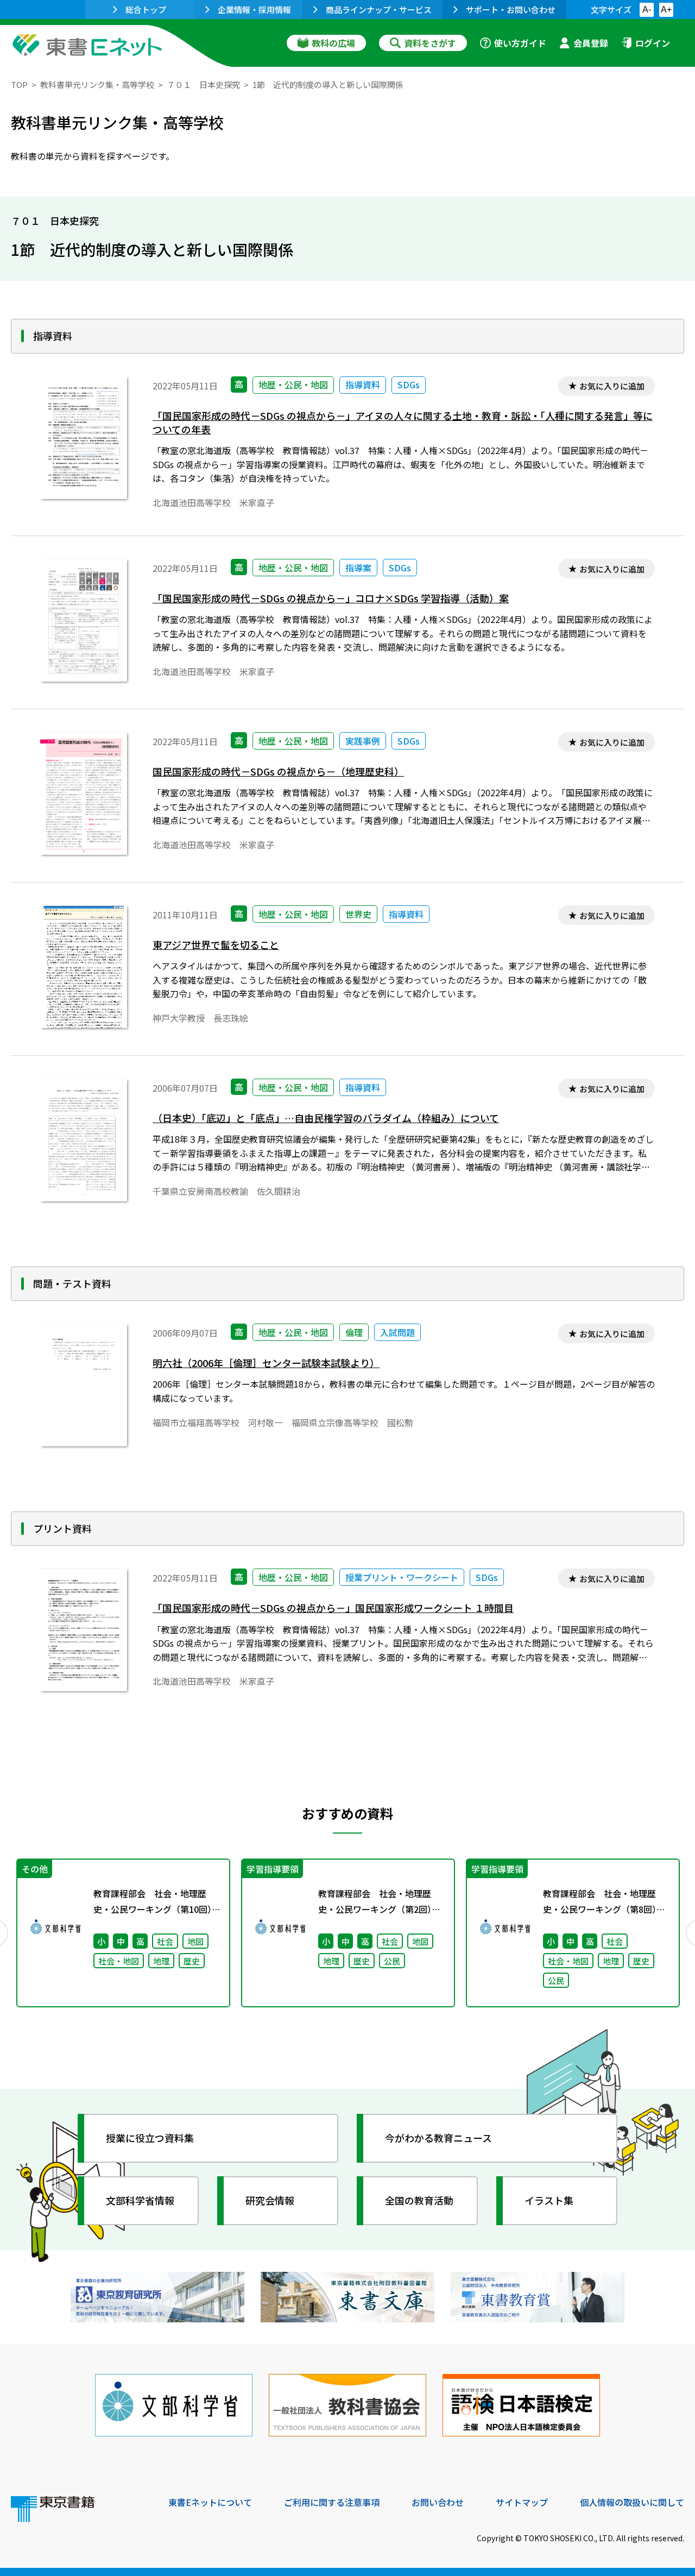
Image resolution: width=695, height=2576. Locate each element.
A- (647, 10)
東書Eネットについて (210, 2502)
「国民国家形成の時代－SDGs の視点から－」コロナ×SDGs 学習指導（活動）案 (331, 598)
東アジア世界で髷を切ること (216, 945)
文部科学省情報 (140, 2200)
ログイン (653, 43)
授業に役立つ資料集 (150, 2138)
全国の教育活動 (419, 2200)
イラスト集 (549, 2200)
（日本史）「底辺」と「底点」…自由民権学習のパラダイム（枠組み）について (326, 1118)
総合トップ (146, 10)
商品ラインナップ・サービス (379, 10)
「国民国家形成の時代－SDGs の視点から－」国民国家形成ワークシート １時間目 (333, 1608)
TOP (19, 84)
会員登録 (591, 43)
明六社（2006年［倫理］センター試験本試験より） (266, 1363)
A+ (666, 10)
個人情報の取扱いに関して (632, 2502)
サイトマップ (522, 2502)
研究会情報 (270, 2200)
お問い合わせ (438, 2502)
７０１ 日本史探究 (203, 84)
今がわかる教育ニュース (438, 2138)
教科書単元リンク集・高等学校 (97, 84)
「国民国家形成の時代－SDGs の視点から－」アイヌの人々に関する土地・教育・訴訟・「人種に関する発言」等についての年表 (403, 423)
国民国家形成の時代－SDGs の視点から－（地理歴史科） (278, 771)
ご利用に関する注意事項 (332, 2502)
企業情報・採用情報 (254, 10)
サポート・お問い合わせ (511, 10)
